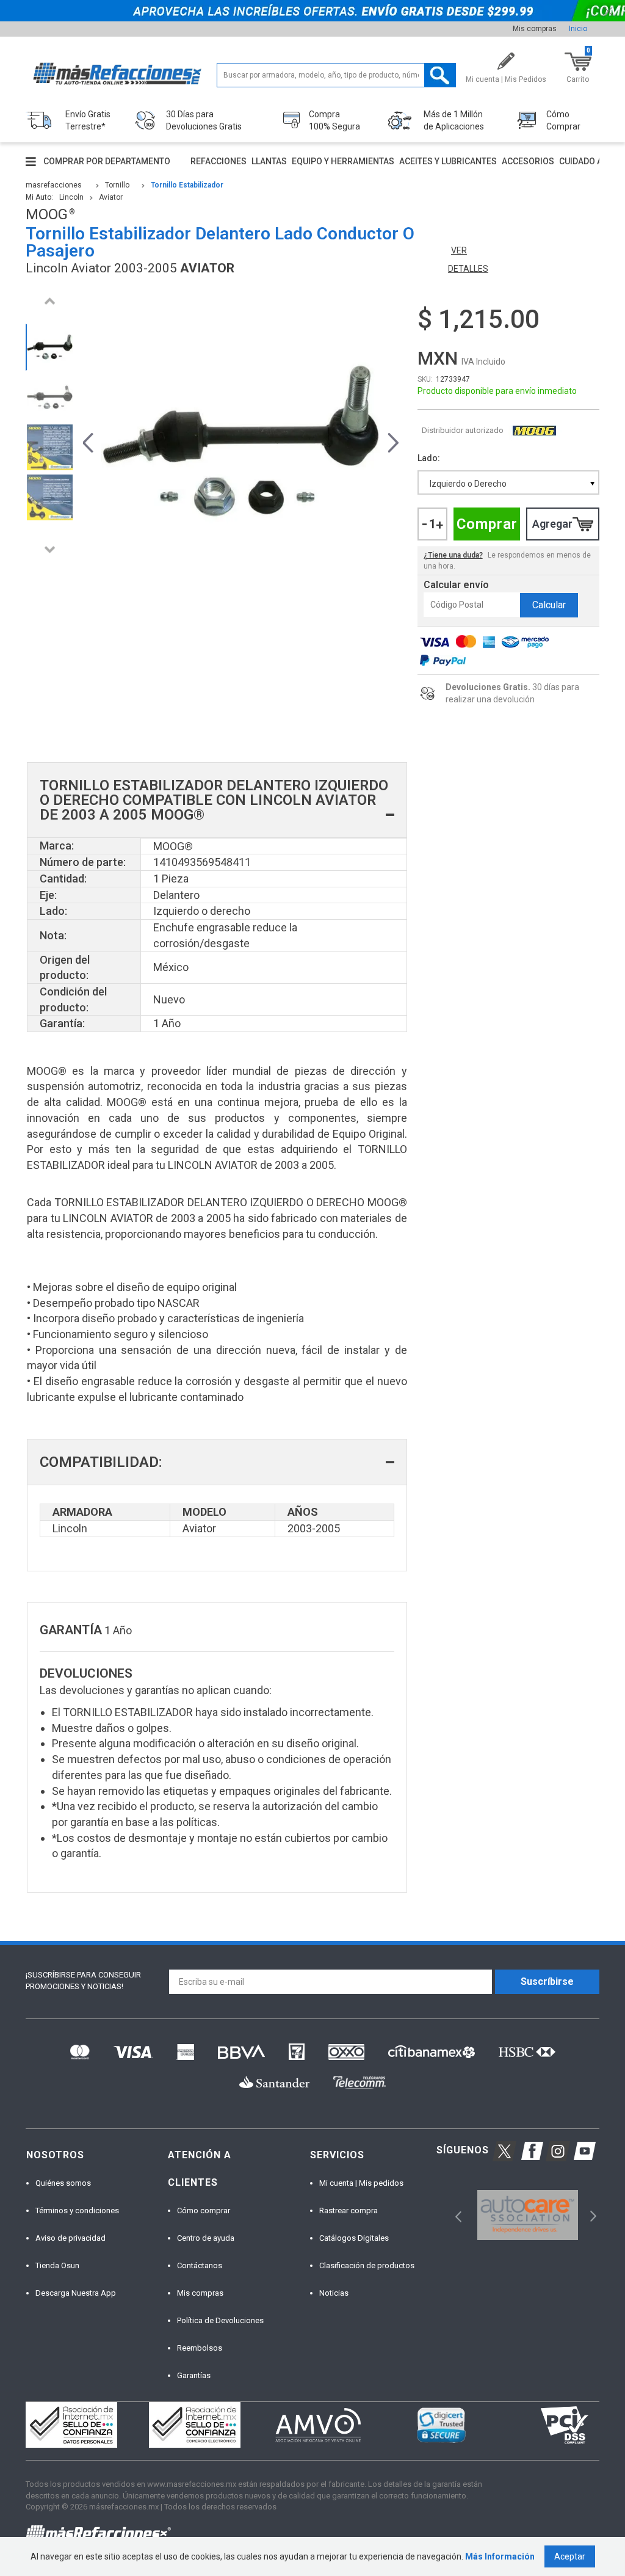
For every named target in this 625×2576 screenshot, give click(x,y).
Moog (534, 431)
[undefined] (241, 441)
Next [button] (49, 549)
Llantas (269, 161)
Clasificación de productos (367, 2265)
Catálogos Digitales (354, 2238)
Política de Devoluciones (220, 2320)
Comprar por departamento (107, 161)
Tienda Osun (57, 2265)
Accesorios (528, 161)
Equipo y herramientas (343, 161)
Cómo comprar (204, 2210)
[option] (49, 347)
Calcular (549, 605)
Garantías (194, 2375)
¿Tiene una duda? (453, 555)
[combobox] (508, 482)
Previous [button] (49, 301)
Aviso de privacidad (70, 2238)
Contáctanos (200, 2265)
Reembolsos (200, 2348)
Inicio (578, 29)
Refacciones (219, 161)
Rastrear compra (349, 2210)
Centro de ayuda (206, 2238)
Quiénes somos (63, 2183)
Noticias (334, 2293)
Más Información (500, 2556)
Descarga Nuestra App (76, 2293)
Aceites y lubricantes (448, 161)
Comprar (487, 524)
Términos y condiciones (77, 2210)
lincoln (71, 197)
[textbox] (336, 75)
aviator (111, 197)
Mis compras (535, 29)
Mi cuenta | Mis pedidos (361, 2183)
